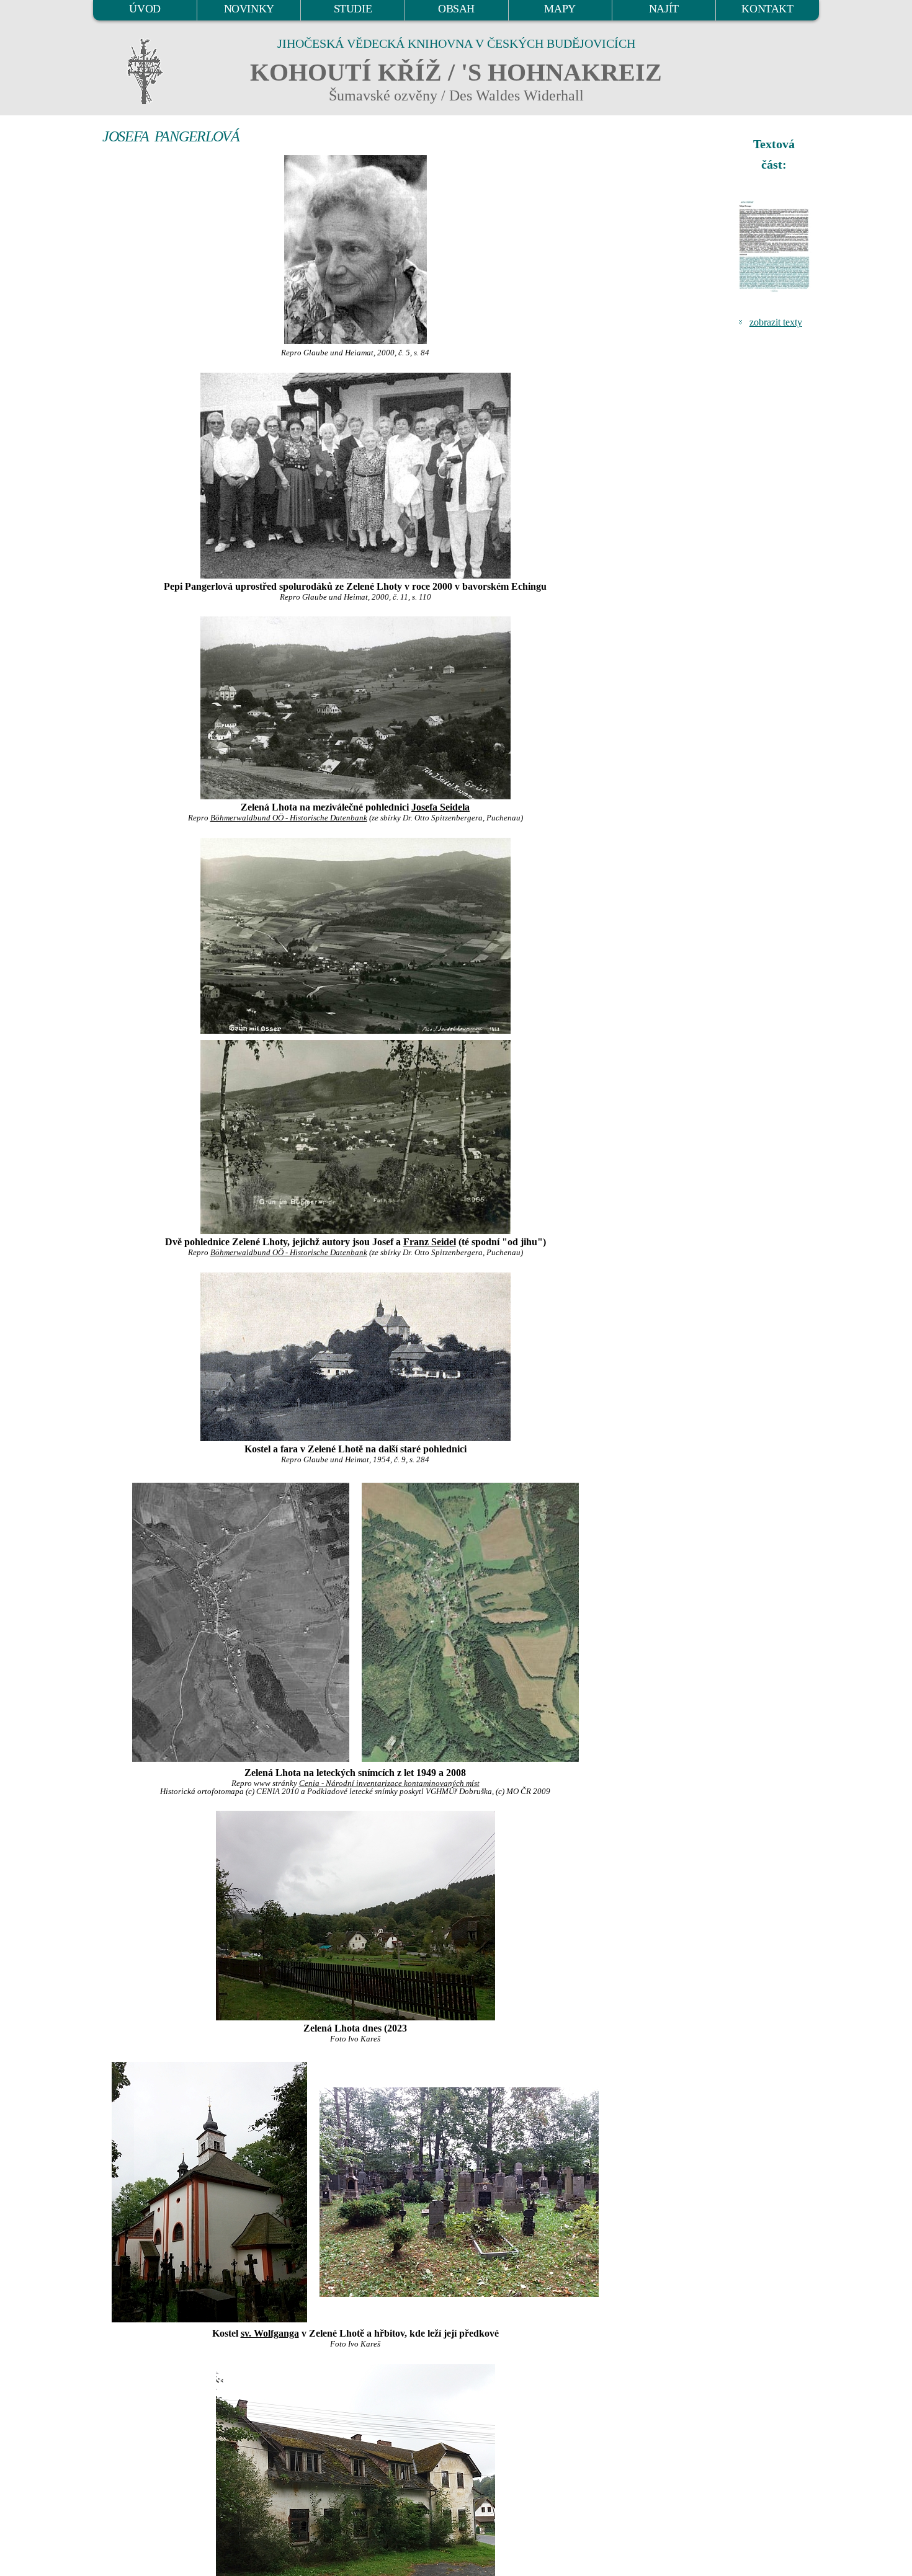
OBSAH (456, 9)
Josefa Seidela (440, 807)
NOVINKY (249, 9)
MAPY (560, 9)
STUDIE (353, 9)
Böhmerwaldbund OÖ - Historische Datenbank (289, 818)
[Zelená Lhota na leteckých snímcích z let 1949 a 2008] (241, 1621)
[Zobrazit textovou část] (776, 246)
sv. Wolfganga (270, 2333)
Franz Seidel (430, 1242)
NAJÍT (664, 9)
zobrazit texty (776, 322)
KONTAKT (767, 9)
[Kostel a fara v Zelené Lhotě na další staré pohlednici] (355, 1357)
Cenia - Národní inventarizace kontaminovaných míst (389, 1783)
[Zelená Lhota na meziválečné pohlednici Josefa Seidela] (355, 708)
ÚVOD (145, 9)
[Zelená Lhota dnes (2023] (355, 1916)
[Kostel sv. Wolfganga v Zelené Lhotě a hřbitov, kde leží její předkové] (209, 2191)
